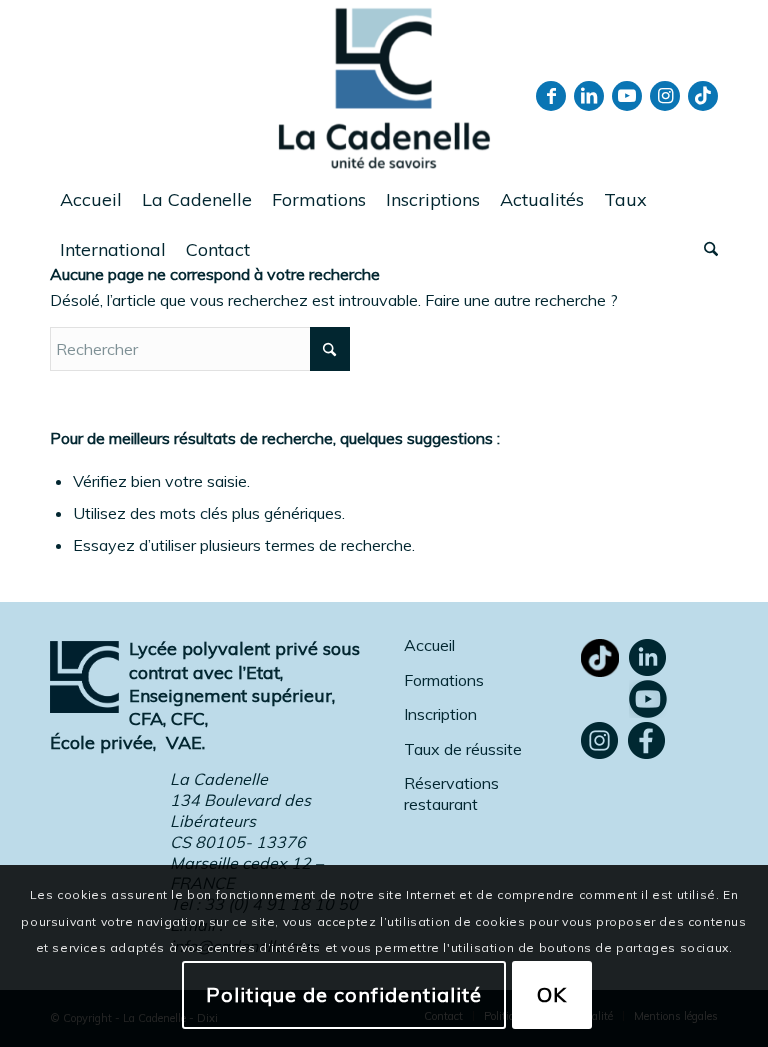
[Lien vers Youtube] (627, 96)
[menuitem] (91, 200)
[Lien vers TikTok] (703, 96)
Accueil (429, 645)
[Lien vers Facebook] (551, 96)
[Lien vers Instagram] (665, 96)
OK (552, 994)
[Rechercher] (706, 250)
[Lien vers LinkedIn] (589, 96)
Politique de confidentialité (344, 994)
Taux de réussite (463, 749)
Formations (444, 680)
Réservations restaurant (451, 793)
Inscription (440, 714)
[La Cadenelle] (384, 87)
